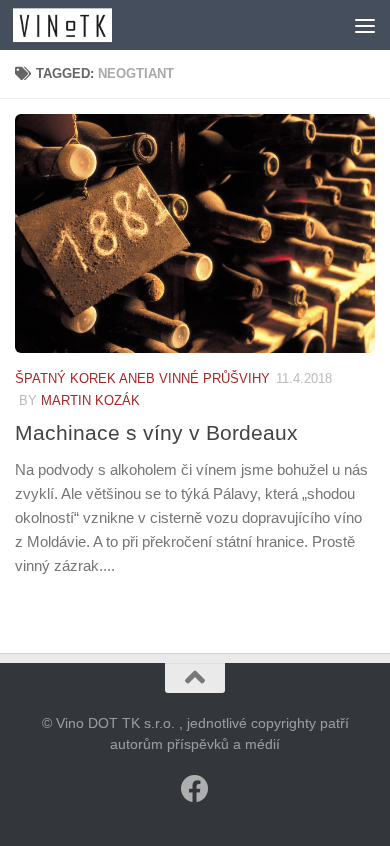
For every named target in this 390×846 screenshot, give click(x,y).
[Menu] (365, 25)
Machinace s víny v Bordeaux (156, 432)
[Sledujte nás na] (195, 789)
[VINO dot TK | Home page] (79, 25)
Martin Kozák (90, 400)
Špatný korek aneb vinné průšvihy (142, 378)
